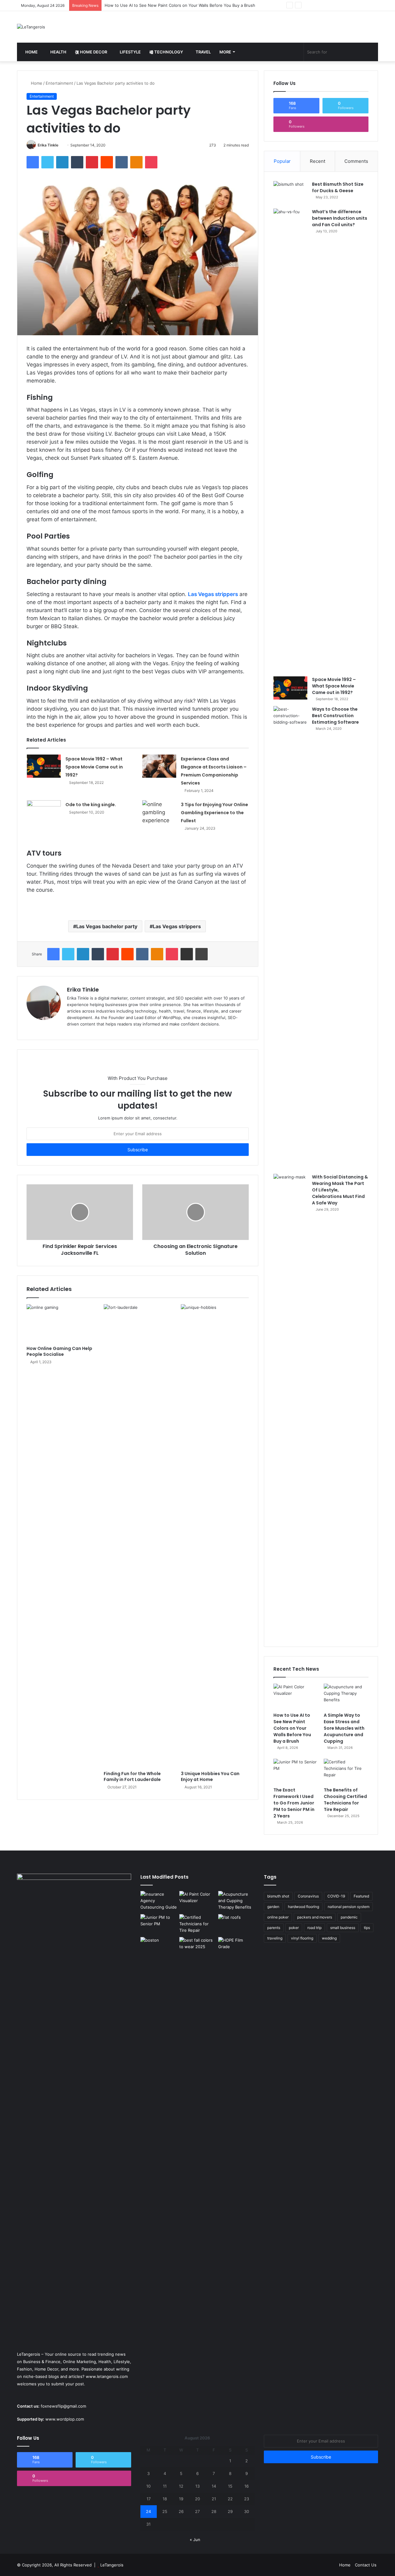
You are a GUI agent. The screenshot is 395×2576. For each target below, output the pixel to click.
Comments (356, 161)
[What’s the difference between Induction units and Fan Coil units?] (290, 440)
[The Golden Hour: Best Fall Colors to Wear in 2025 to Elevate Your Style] (197, 1947)
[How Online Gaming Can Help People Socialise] (60, 1323)
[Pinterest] (92, 162)
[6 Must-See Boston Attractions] (159, 2169)
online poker (278, 1917)
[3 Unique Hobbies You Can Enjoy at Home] (215, 1536)
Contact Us (366, 2565)
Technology (168, 52)
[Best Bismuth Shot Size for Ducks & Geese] (290, 193)
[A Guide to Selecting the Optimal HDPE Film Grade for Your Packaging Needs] (236, 1947)
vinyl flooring (302, 1938)
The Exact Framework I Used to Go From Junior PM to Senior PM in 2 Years (294, 1803)
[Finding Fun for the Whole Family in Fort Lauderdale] (138, 1536)
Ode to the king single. (91, 805)
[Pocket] (151, 162)
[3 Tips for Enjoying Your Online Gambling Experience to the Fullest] (159, 812)
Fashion (25, 2369)
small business (343, 1928)
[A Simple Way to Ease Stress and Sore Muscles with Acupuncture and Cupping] (346, 1696)
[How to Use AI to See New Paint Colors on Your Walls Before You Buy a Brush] (296, 1696)
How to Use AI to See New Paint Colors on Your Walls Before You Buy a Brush (292, 1728)
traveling (275, 1938)
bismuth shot (278, 1896)
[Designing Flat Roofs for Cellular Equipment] (236, 1925)
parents (274, 1928)
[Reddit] (107, 162)
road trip (314, 1928)
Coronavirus (308, 1896)
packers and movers (315, 1917)
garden (273, 1907)
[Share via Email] (187, 954)
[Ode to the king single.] (44, 817)
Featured (361, 1896)
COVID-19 (336, 1896)
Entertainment (59, 83)
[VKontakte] (122, 162)
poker (294, 1928)
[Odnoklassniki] (136, 162)
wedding (329, 1938)
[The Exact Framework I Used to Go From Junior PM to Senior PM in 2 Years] (296, 1771)
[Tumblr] (77, 162)
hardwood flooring (304, 1907)
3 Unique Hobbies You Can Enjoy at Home (210, 1777)
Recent (318, 161)
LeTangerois (112, 2565)
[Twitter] (48, 162)
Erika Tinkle (48, 145)
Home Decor (93, 52)
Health (58, 52)
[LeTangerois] (31, 27)
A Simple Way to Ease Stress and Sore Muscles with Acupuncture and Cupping (181, 5)
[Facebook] (33, 162)
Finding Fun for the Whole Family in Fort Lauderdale (132, 1777)
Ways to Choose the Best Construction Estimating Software (335, 716)
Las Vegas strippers (213, 594)
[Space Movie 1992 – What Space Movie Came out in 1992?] (44, 766)
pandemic (349, 1917)
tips (367, 1928)
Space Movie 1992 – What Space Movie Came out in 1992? (94, 767)
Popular (282, 161)
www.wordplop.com (65, 2419)
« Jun (195, 2540)
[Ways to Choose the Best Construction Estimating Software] (290, 938)
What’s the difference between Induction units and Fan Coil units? (340, 218)
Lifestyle (130, 52)
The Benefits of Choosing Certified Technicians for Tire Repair (345, 1800)
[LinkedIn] (62, 162)
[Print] (202, 954)
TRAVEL (203, 52)
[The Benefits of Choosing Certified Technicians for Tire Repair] (346, 1771)
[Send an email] (61, 145)
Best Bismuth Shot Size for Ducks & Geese (338, 187)
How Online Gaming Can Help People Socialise (59, 1351)
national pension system (349, 1907)
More (225, 52)
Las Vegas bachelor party (107, 926)
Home (31, 52)
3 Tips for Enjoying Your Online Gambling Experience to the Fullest (214, 813)
